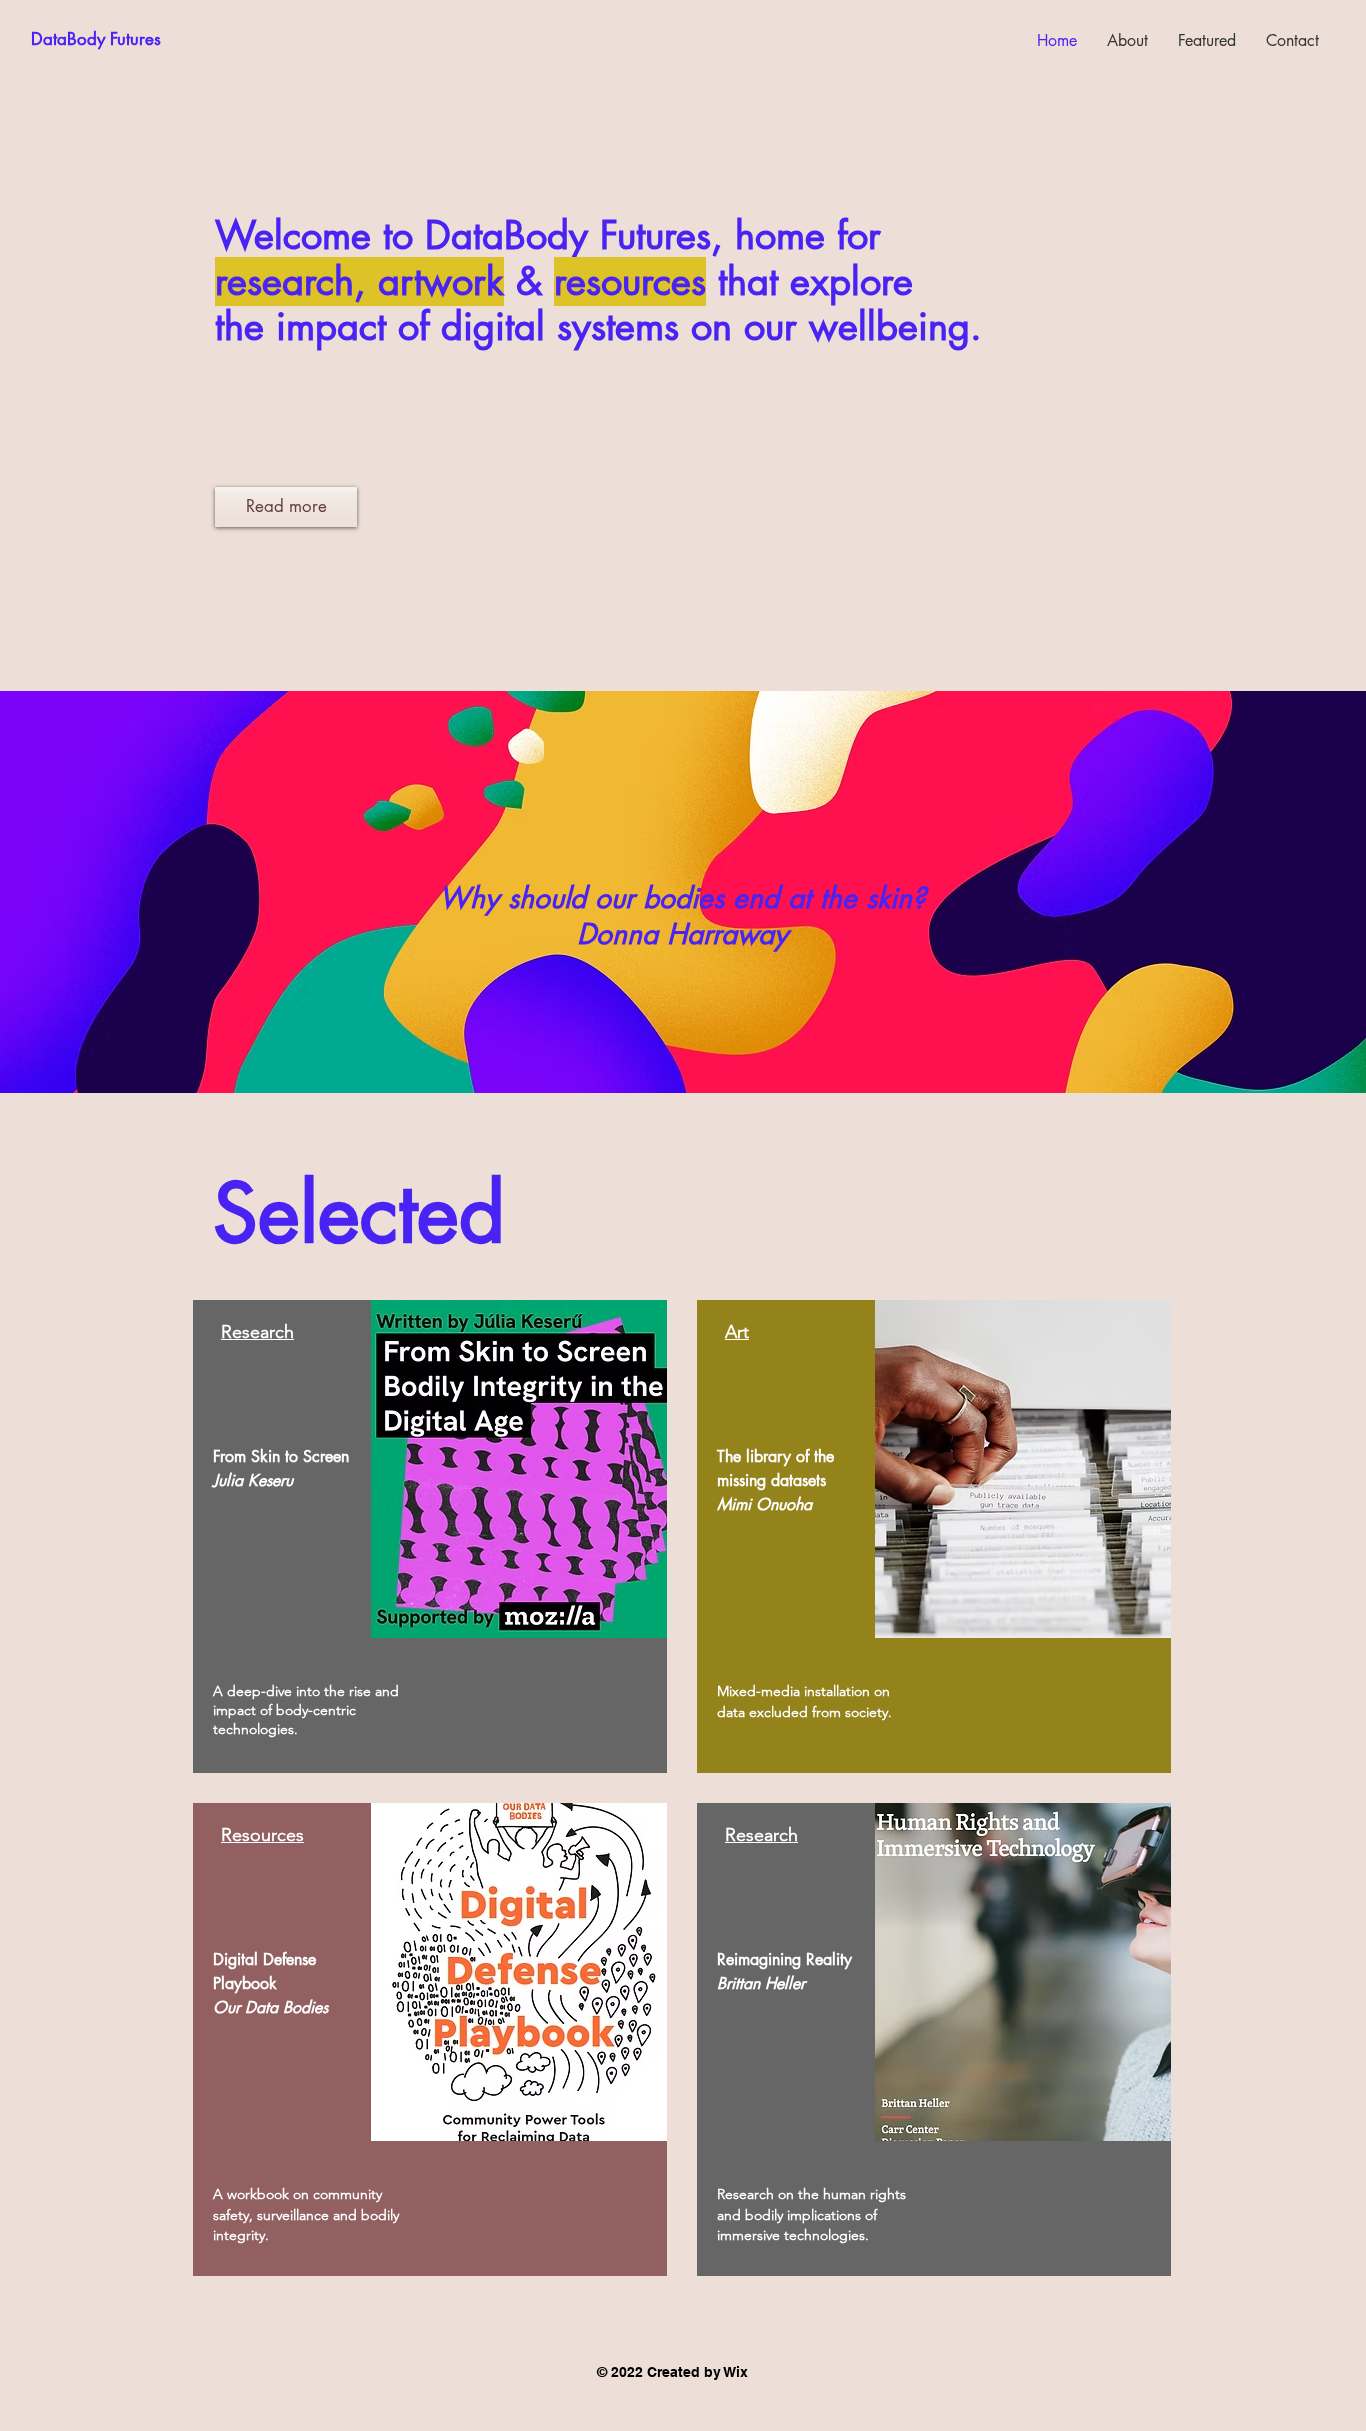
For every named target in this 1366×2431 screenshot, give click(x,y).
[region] (430, 1536)
